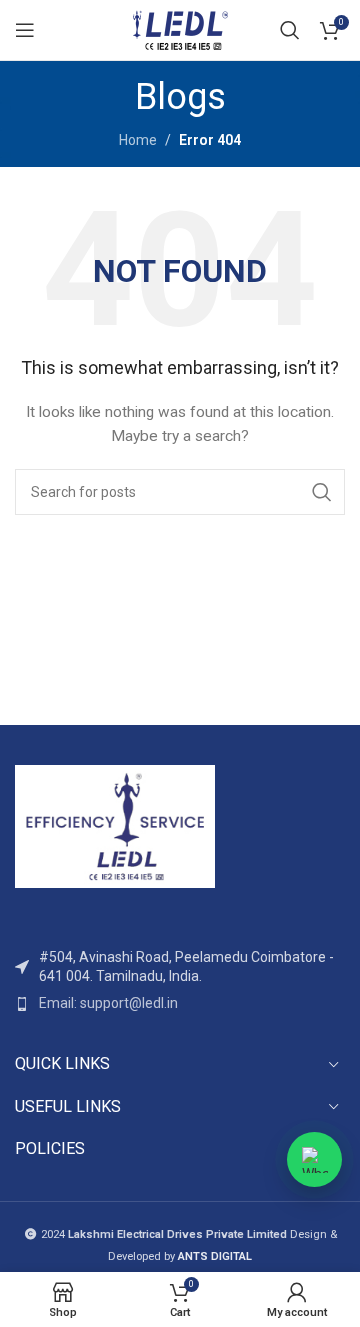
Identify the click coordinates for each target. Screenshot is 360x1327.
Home (138, 140)
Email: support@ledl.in (108, 1003)
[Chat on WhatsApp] (314, 1159)
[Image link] (115, 825)
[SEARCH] (322, 492)
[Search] (290, 30)
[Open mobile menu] (25, 30)
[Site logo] (180, 29)
